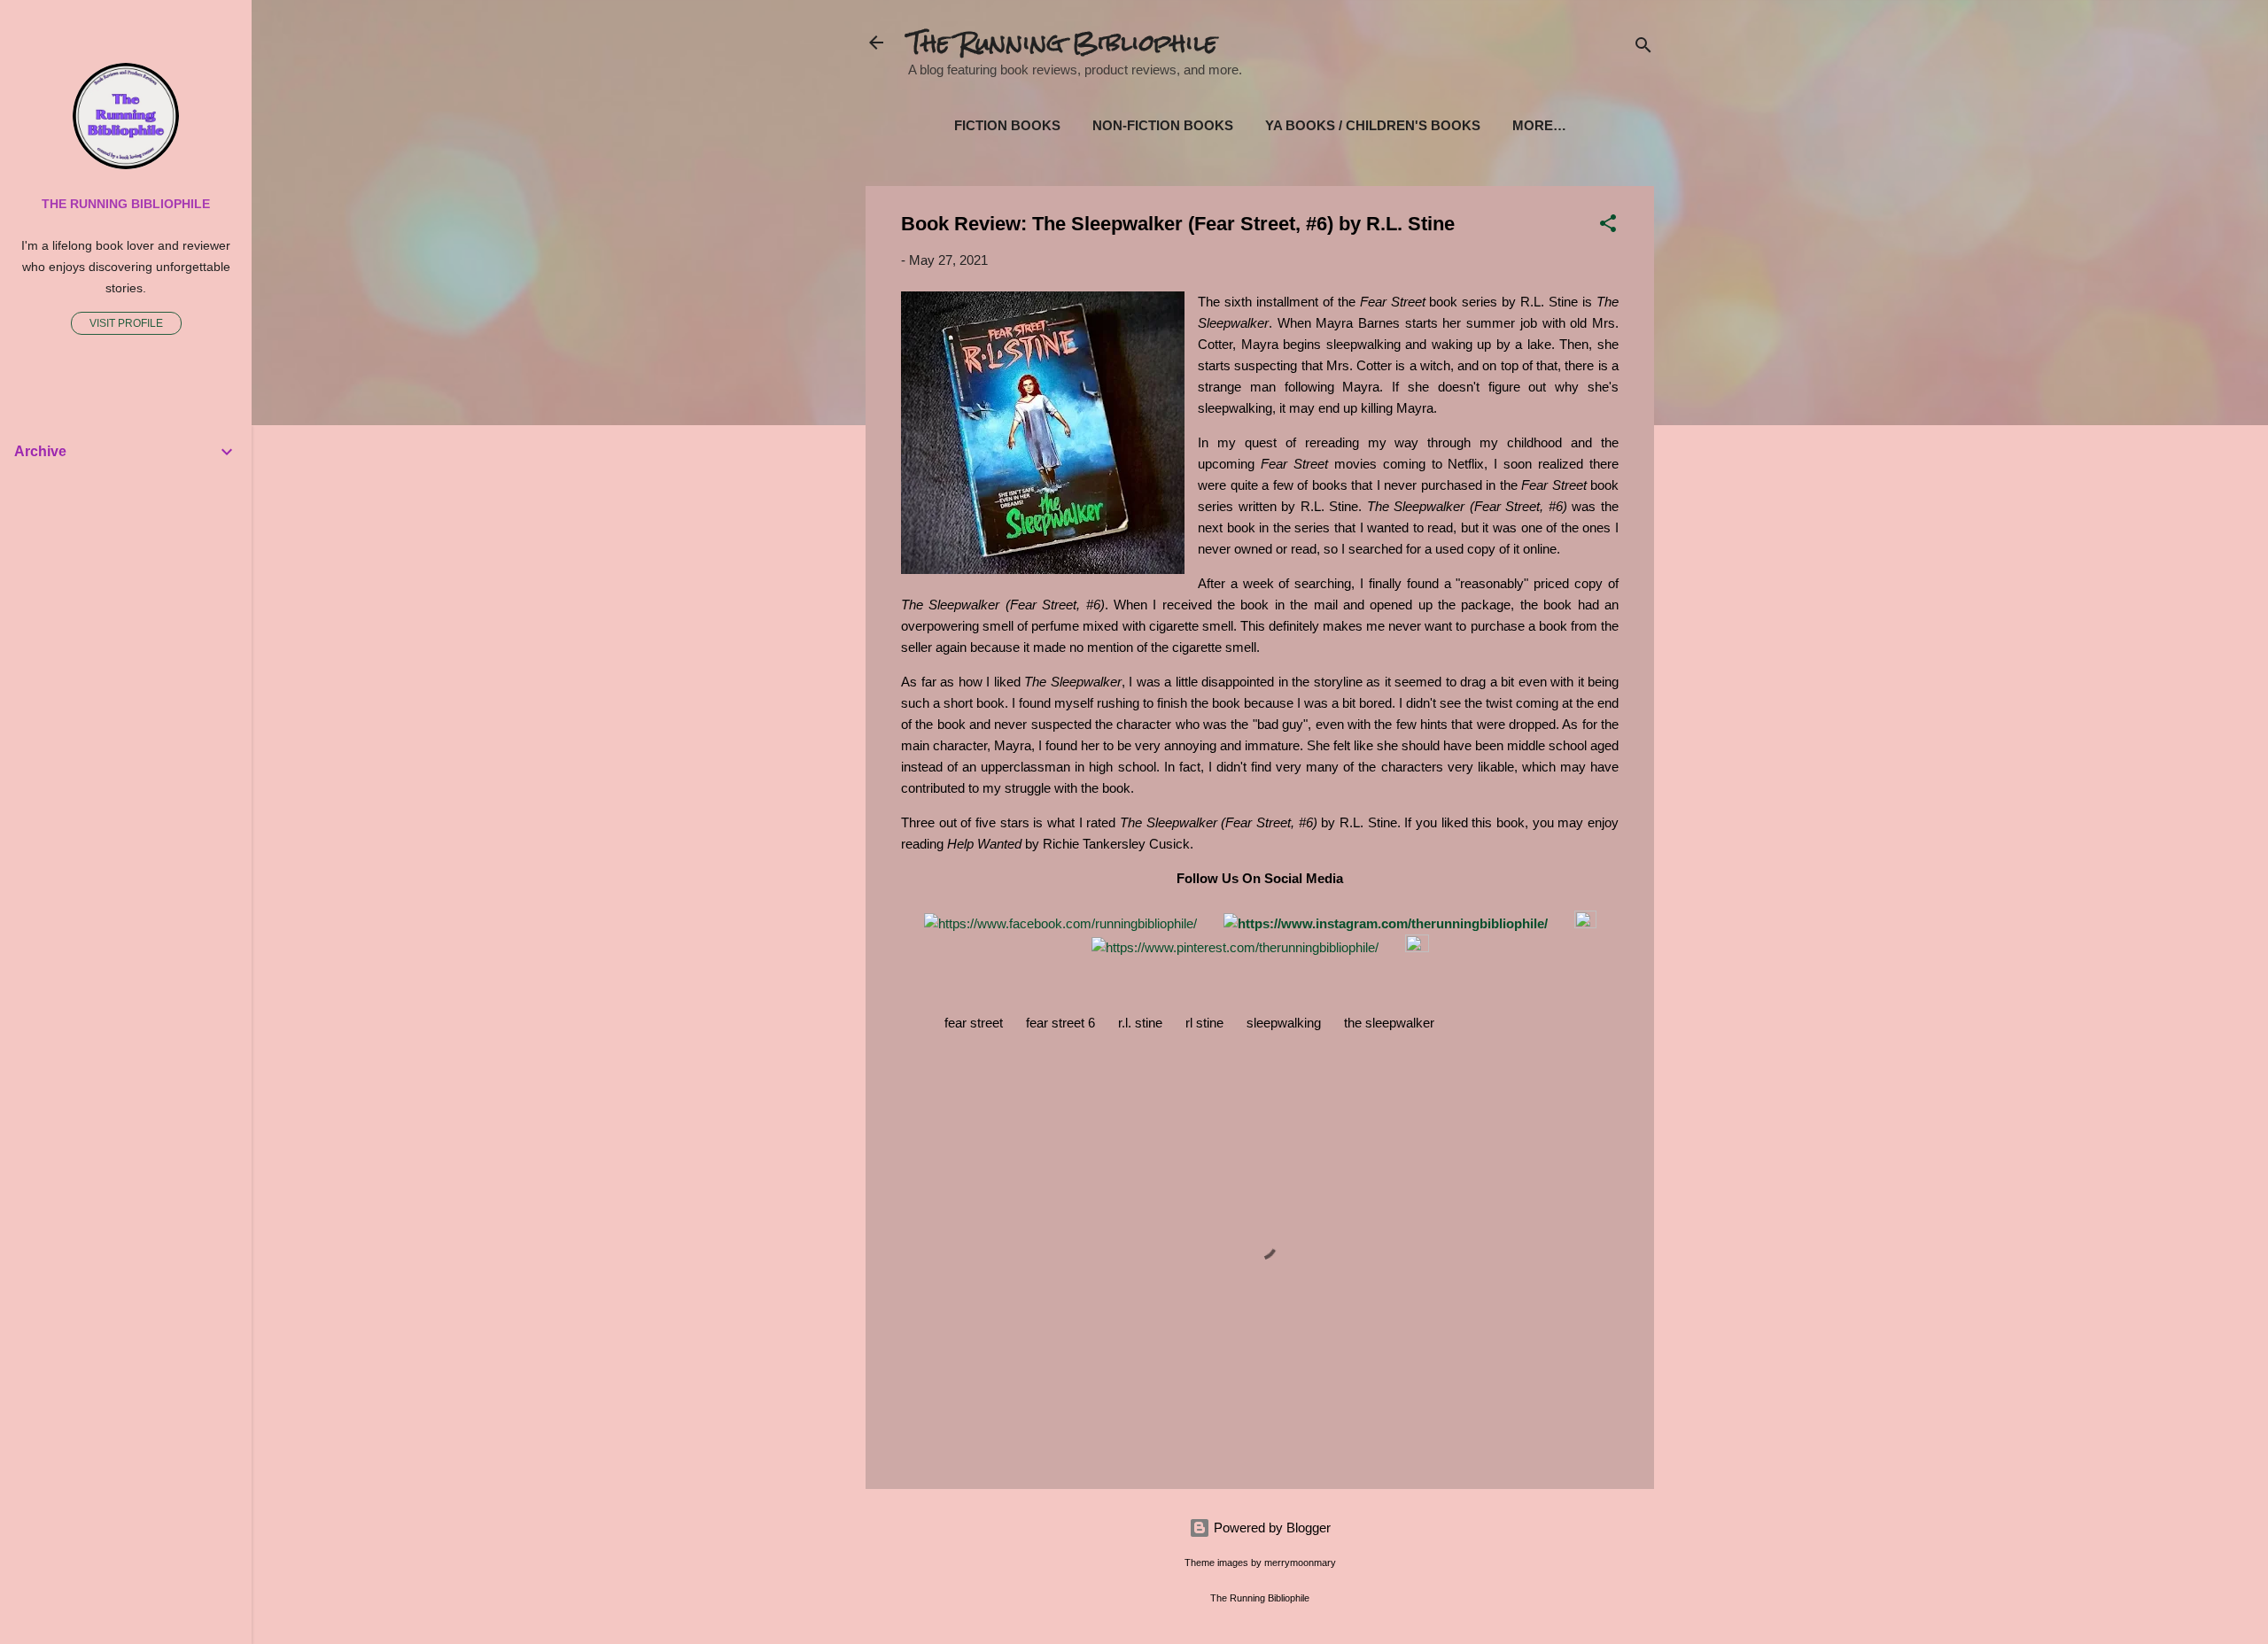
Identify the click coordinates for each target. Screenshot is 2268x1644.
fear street (974, 1023)
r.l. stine (1140, 1023)
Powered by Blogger (1270, 1528)
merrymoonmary (1300, 1563)
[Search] (1643, 48)
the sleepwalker (1389, 1023)
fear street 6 (1060, 1023)
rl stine (1204, 1023)
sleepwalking (1284, 1023)
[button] (1608, 226)
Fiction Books (1007, 125)
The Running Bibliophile (1063, 43)
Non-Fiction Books (1163, 125)
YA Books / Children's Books (1373, 125)
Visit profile (126, 323)
